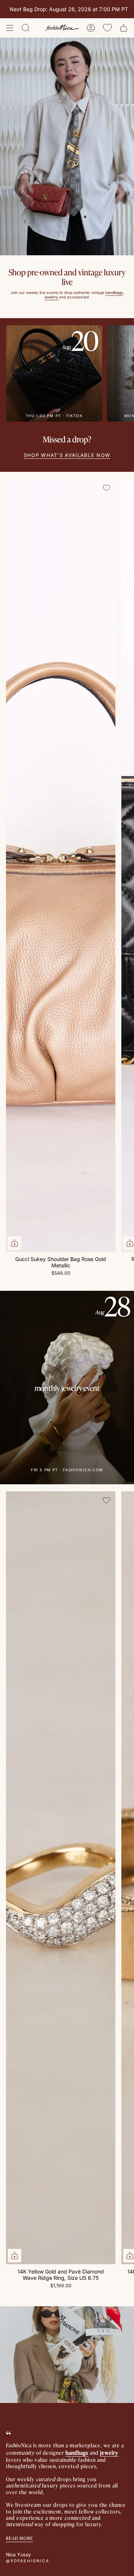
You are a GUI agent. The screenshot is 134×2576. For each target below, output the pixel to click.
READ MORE (20, 2538)
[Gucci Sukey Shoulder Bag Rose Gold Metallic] (61, 865)
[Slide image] (67, 146)
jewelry (109, 2452)
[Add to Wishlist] (106, 488)
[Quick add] (15, 1243)
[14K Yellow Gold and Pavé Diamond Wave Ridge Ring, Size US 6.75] (61, 1878)
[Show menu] (10, 28)
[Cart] (124, 28)
